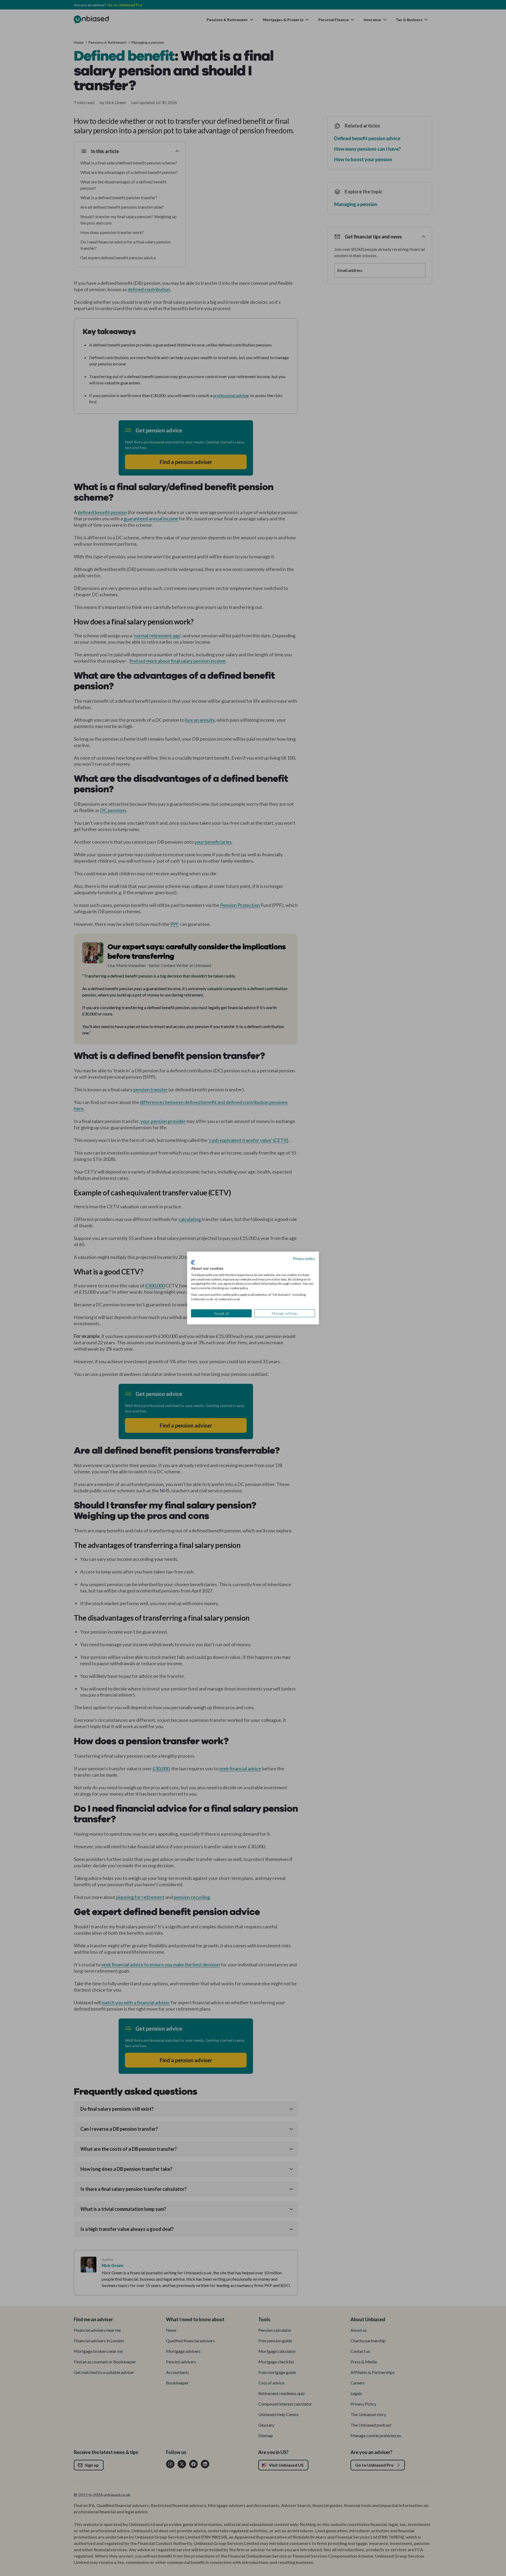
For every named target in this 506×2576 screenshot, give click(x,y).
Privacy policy (304, 1258)
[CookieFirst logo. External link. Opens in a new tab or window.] (193, 1263)
